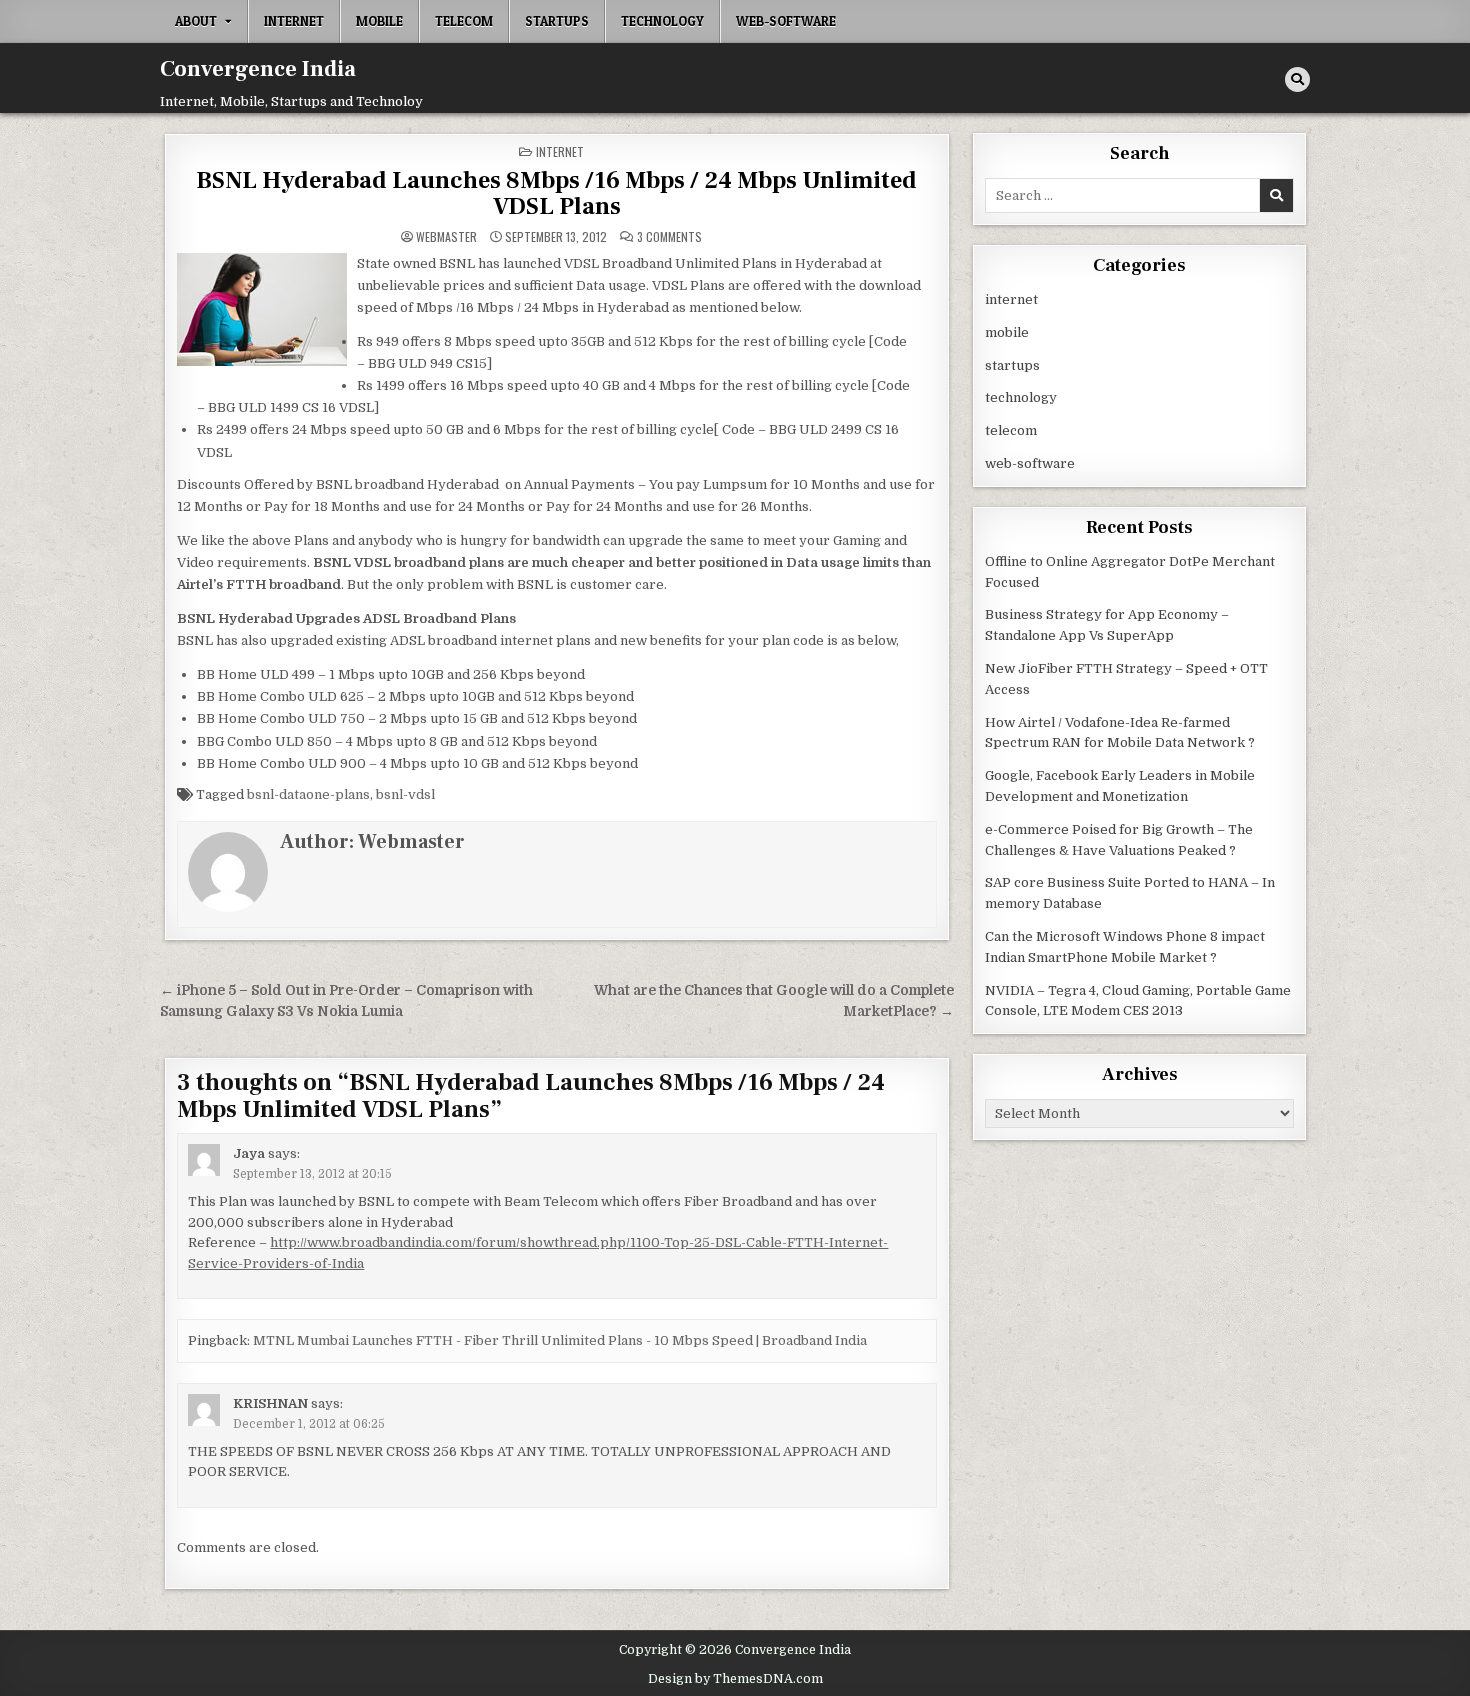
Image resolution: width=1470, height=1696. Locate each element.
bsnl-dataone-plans (308, 794)
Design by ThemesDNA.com (735, 1679)
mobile (379, 21)
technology (662, 21)
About (196, 21)
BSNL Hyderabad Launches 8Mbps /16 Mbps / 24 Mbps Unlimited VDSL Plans (556, 193)
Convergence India (258, 69)
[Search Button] (1297, 79)
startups (557, 21)
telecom (464, 21)
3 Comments (669, 237)
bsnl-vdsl (405, 794)
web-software (786, 21)
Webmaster (446, 237)
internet (294, 21)
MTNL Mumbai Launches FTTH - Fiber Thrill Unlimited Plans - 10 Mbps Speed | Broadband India (560, 1340)
